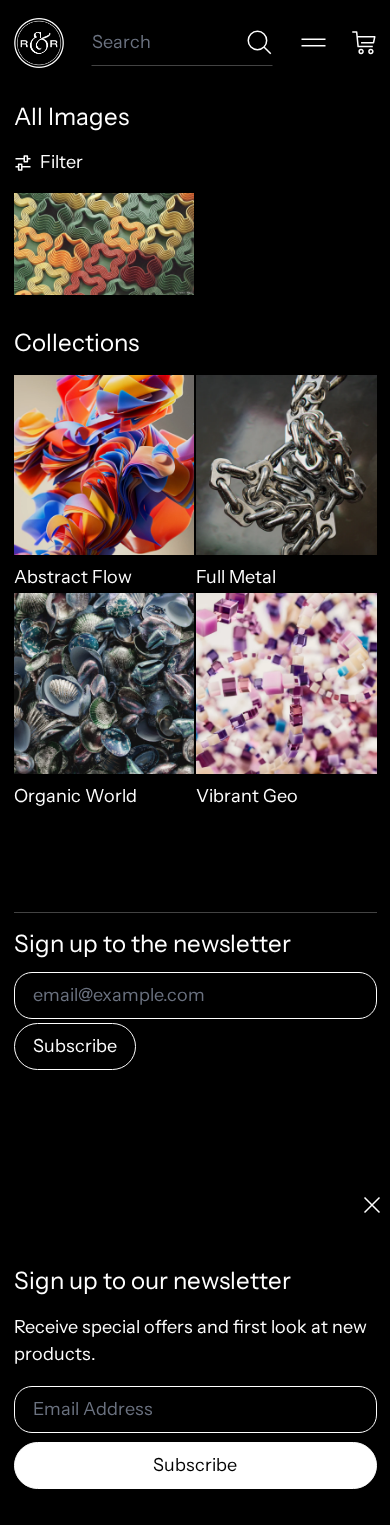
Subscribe (75, 1046)
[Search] (259, 42)
